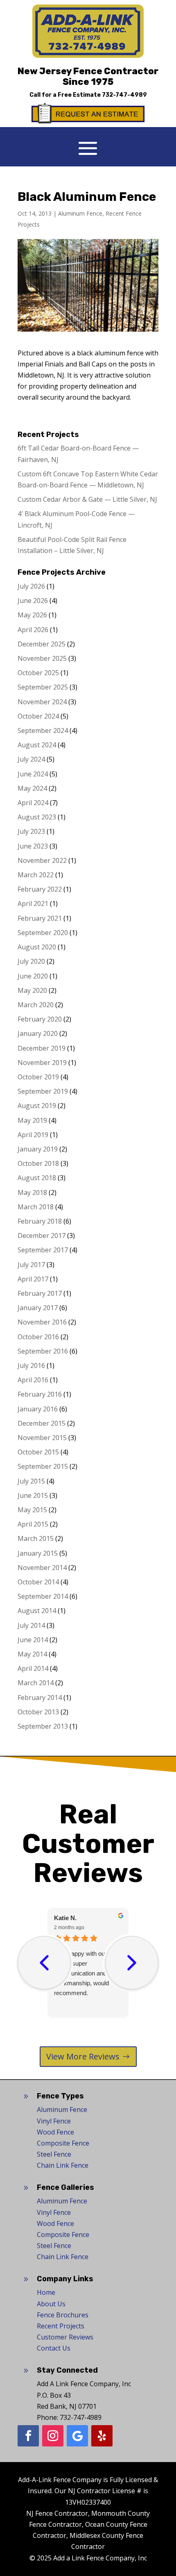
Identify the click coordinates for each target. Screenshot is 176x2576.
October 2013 (38, 1712)
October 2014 (38, 1582)
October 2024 (38, 716)
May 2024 (32, 788)
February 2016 (40, 1394)
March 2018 (36, 1207)
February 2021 (40, 918)
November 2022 (42, 860)
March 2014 (36, 1683)
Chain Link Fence (63, 2165)
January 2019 (38, 1149)
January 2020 (38, 1033)
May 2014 (32, 1654)
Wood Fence (55, 2132)
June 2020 (33, 976)
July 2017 (31, 1265)
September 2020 (43, 933)
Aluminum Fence (80, 213)
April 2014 (33, 1668)
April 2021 (33, 903)
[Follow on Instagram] (53, 2436)
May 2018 (32, 1192)
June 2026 (33, 601)
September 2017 (43, 1250)
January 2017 (38, 1308)
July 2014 (31, 1625)
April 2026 (33, 630)
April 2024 (33, 803)
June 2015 (33, 1495)
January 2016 (38, 1409)
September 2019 (43, 1091)
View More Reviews (83, 2056)
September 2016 (43, 1351)
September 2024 (43, 730)
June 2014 (33, 1640)
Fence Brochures (63, 2315)
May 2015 (32, 1510)
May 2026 (32, 615)
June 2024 (33, 774)
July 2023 (31, 831)
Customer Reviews (65, 2337)
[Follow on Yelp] (102, 2436)
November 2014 (42, 1568)
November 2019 (42, 1063)
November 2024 (42, 702)
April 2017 (33, 1279)
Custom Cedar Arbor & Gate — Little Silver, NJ (87, 499)
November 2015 (42, 1438)
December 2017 (42, 1236)
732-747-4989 (124, 95)
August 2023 (37, 817)
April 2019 (33, 1135)
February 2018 (40, 1221)
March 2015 (36, 1538)
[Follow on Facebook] (28, 2436)
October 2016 (38, 1337)
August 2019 (37, 1106)
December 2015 (42, 1423)
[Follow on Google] (77, 2436)
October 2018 (38, 1163)
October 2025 (38, 673)
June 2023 (33, 846)
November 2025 (42, 658)
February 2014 (40, 1698)
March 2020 (36, 1005)
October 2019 (38, 1077)
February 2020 (40, 1019)
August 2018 (37, 1178)
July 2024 (31, 759)
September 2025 (43, 687)
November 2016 (42, 1322)
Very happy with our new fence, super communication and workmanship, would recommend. (87, 1973)
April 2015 (33, 1524)
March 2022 (36, 875)
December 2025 (42, 644)
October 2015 (38, 1452)
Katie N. (65, 1918)
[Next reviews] (132, 1963)
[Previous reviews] (44, 1963)
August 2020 (37, 947)
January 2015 (38, 1553)
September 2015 (43, 1466)
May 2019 (32, 1120)
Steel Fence (54, 2154)
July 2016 (31, 1365)
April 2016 (33, 1380)
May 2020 (32, 990)
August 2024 (37, 745)
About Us (51, 2304)
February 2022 (40, 889)
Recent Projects (61, 2326)
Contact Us (54, 2348)
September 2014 (43, 1596)
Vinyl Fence (54, 2121)
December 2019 (42, 1048)
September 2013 (43, 1726)
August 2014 (37, 1611)
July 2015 (31, 1481)
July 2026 (31, 586)
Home (46, 2292)
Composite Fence (63, 2143)
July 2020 (31, 961)
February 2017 (40, 1293)
